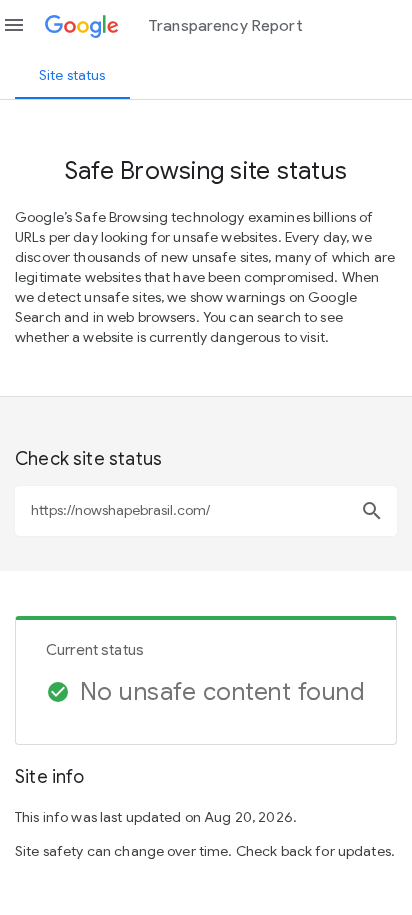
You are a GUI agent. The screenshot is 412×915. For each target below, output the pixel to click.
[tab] (72, 75)
